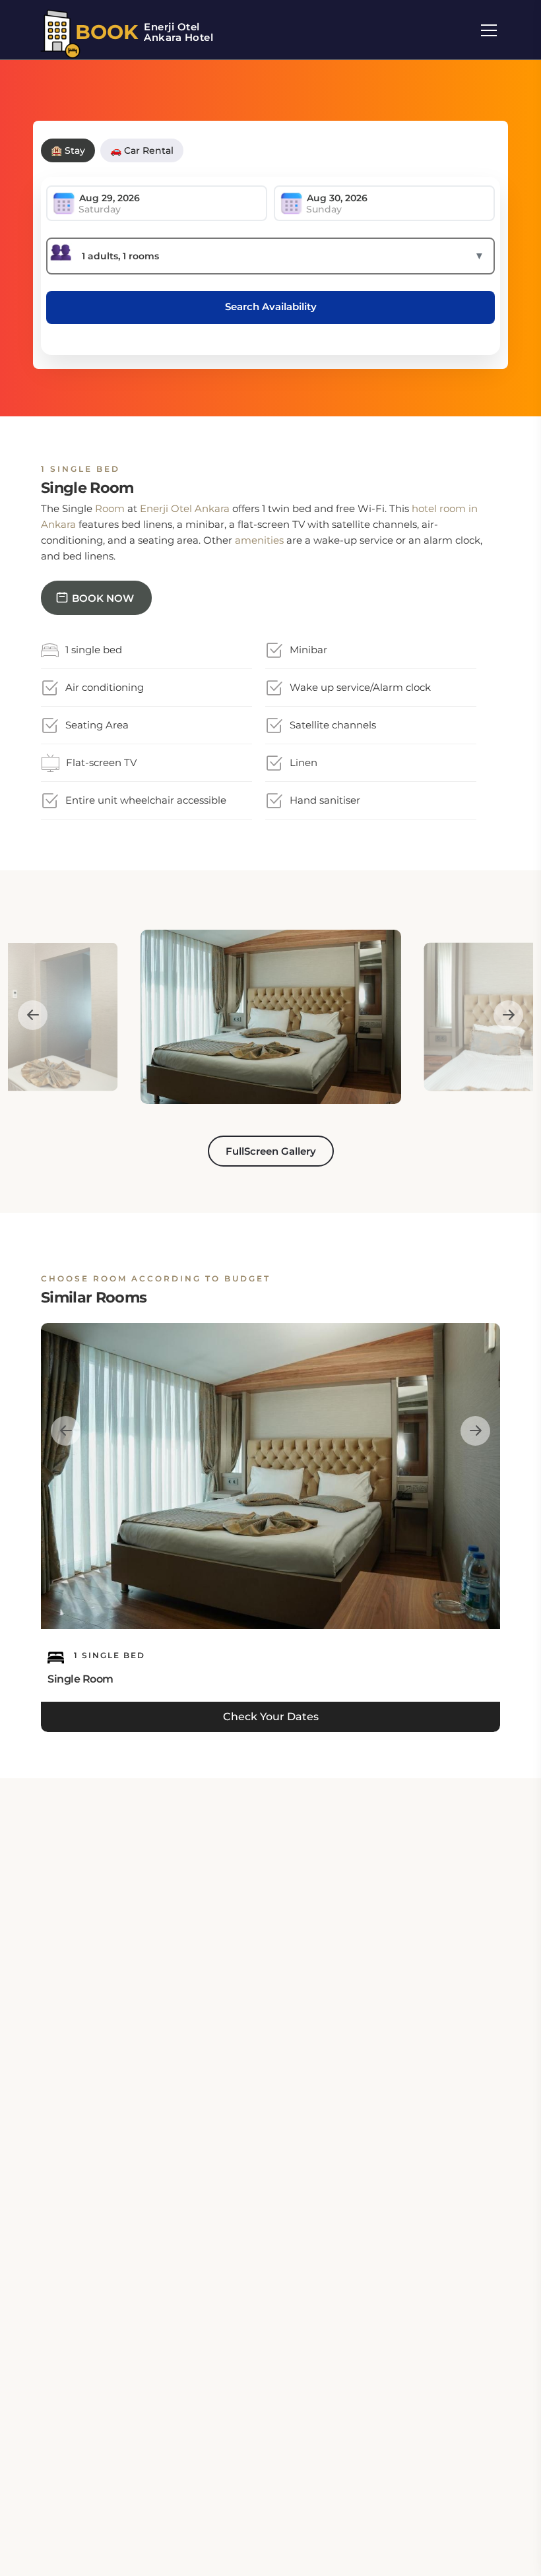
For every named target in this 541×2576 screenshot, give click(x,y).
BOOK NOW (103, 598)
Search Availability (271, 306)
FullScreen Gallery (271, 1151)
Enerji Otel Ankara (185, 508)
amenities (259, 540)
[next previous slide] (33, 1015)
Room (110, 508)
